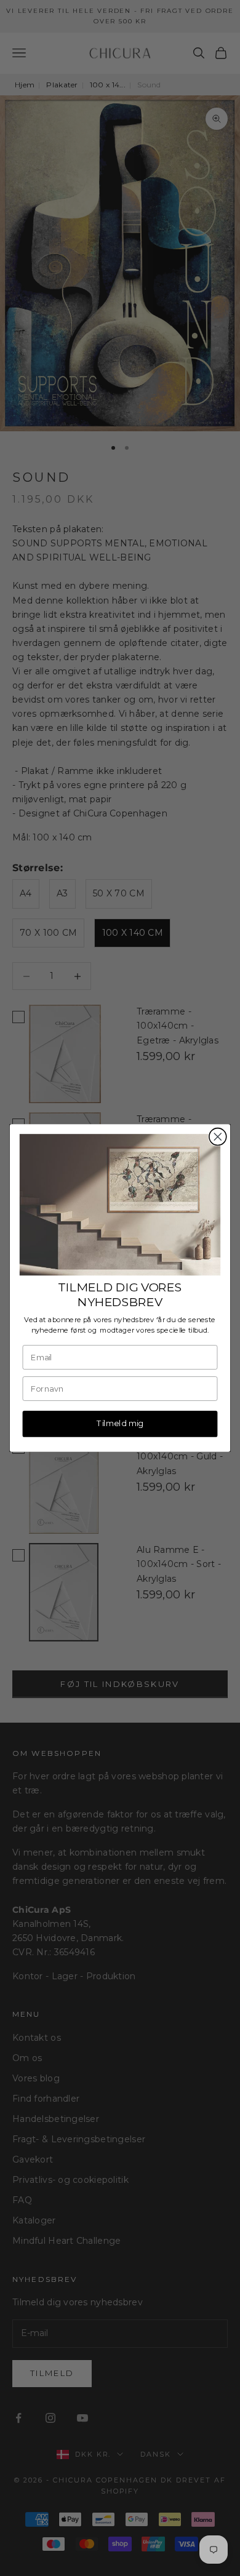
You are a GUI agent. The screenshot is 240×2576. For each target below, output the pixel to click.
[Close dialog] (218, 1137)
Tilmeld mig (120, 1423)
